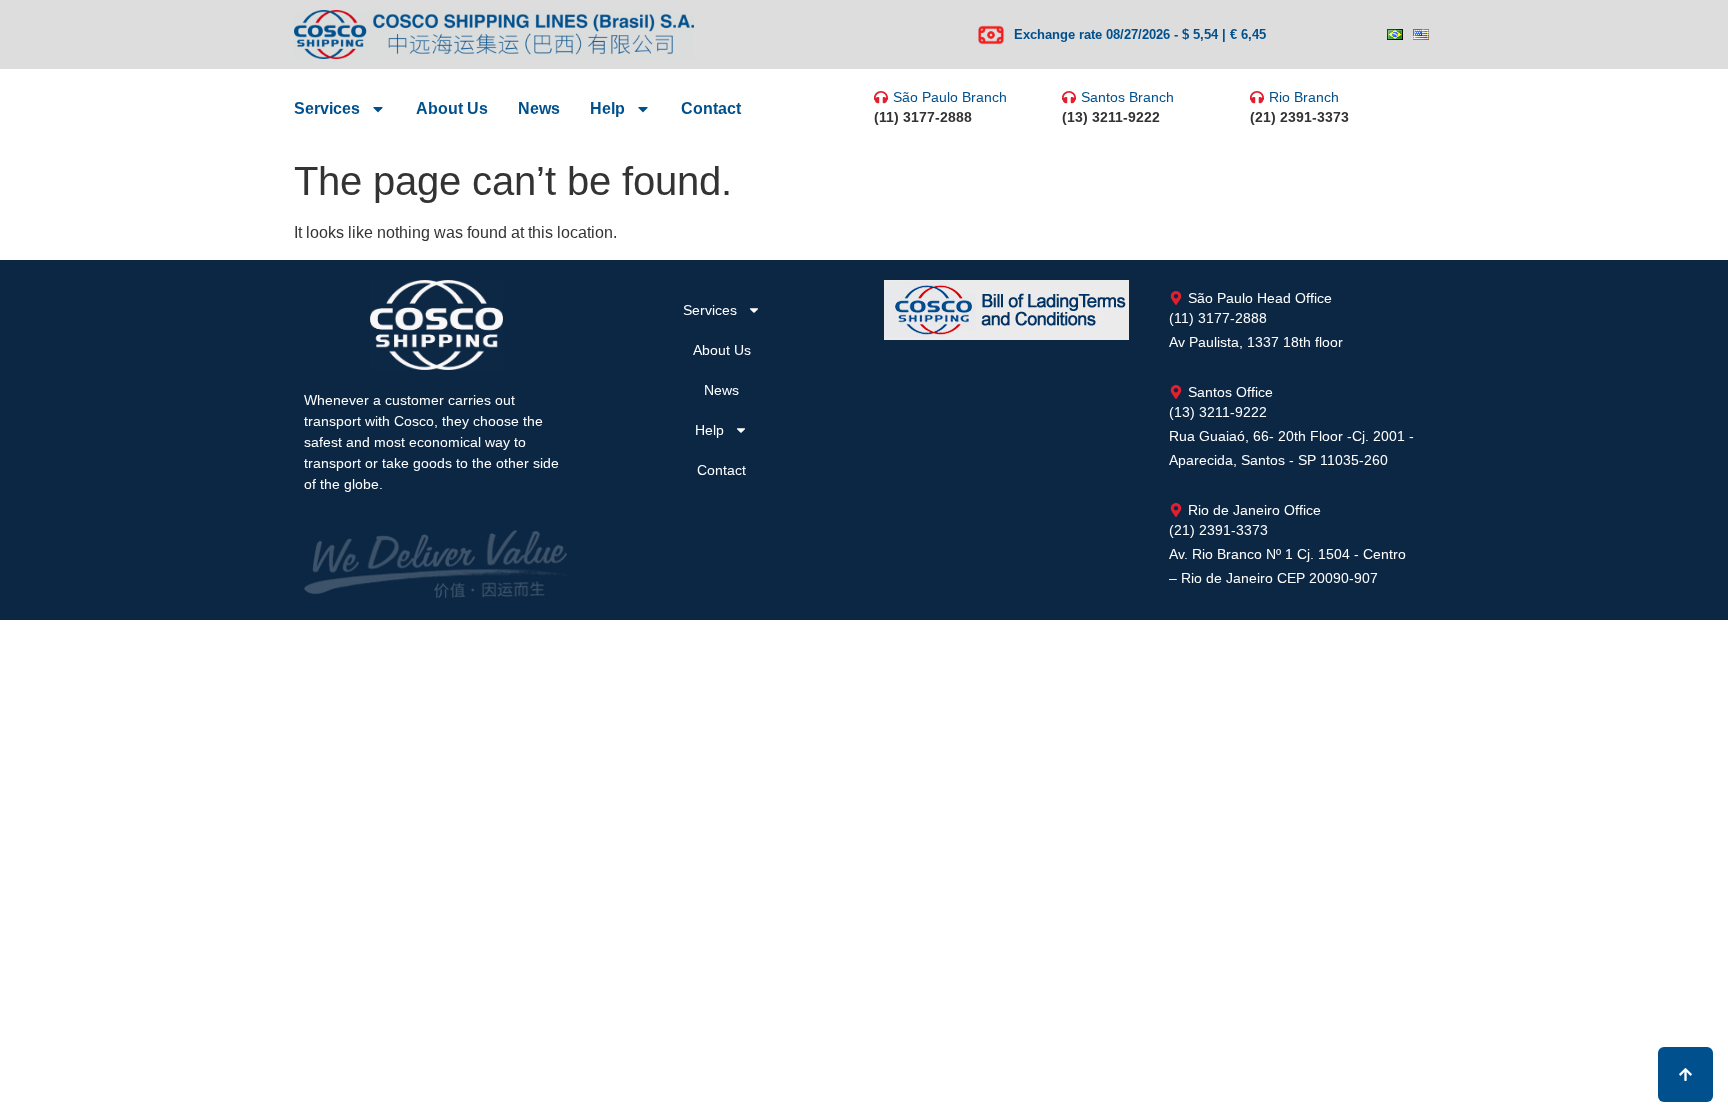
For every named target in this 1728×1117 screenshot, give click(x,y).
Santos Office (1230, 392)
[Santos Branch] (1069, 97)
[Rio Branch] (1257, 97)
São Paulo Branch (950, 97)
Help (607, 108)
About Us (452, 108)
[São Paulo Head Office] (1176, 298)
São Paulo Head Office (1260, 298)
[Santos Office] (1176, 392)
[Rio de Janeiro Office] (1176, 510)
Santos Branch (1127, 97)
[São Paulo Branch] (881, 97)
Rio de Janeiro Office (1254, 510)
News (539, 108)
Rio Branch (1304, 97)
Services (327, 108)
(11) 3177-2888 (923, 117)
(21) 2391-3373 (1299, 117)
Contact (711, 108)
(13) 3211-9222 (1111, 117)
